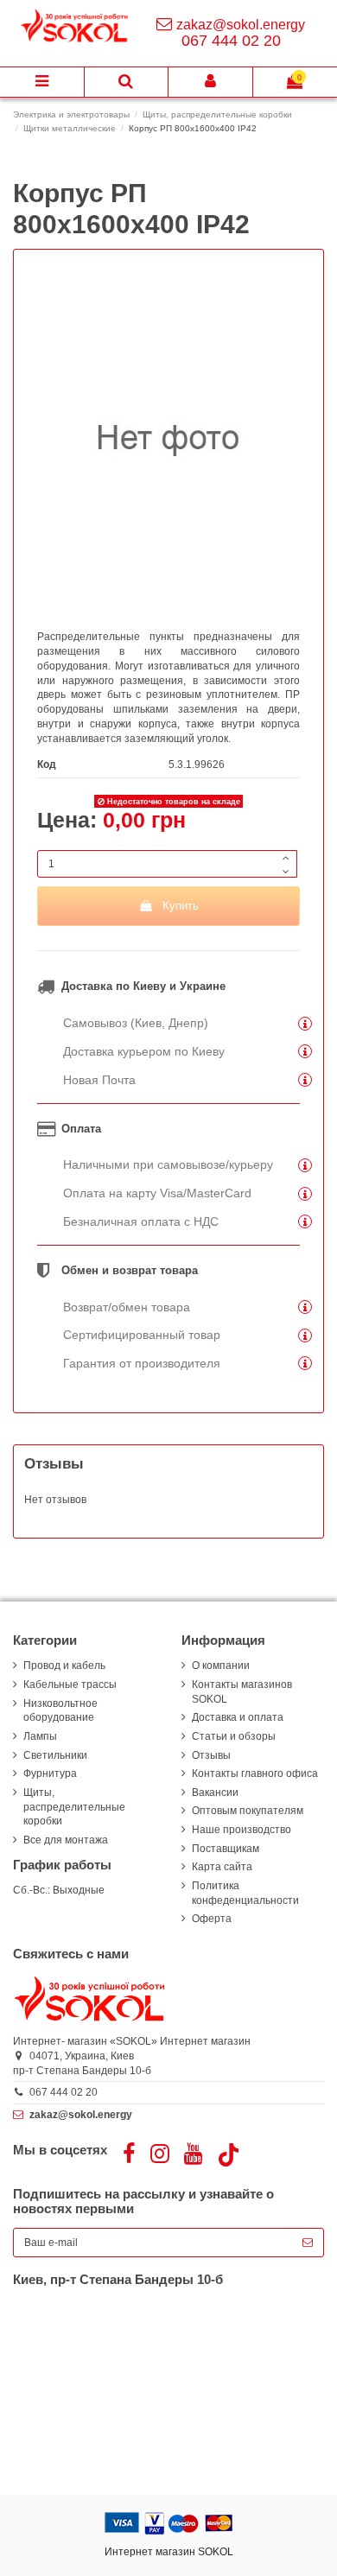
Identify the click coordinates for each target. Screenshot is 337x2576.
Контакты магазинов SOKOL (242, 1692)
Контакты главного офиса (255, 1773)
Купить (181, 906)
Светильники (55, 1755)
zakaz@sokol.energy (241, 25)
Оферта (212, 1919)
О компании (221, 1666)
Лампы (40, 1736)
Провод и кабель (64, 1666)
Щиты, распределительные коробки (74, 1807)
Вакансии (215, 1792)
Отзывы (211, 1755)
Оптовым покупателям (248, 1811)
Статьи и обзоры (234, 1736)
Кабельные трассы (70, 1685)
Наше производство (242, 1830)
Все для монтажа (66, 1840)
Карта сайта (222, 1867)
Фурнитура (50, 1773)
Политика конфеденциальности (245, 1893)
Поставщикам (226, 1849)
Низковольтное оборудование (60, 1711)
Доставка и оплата (238, 1717)
